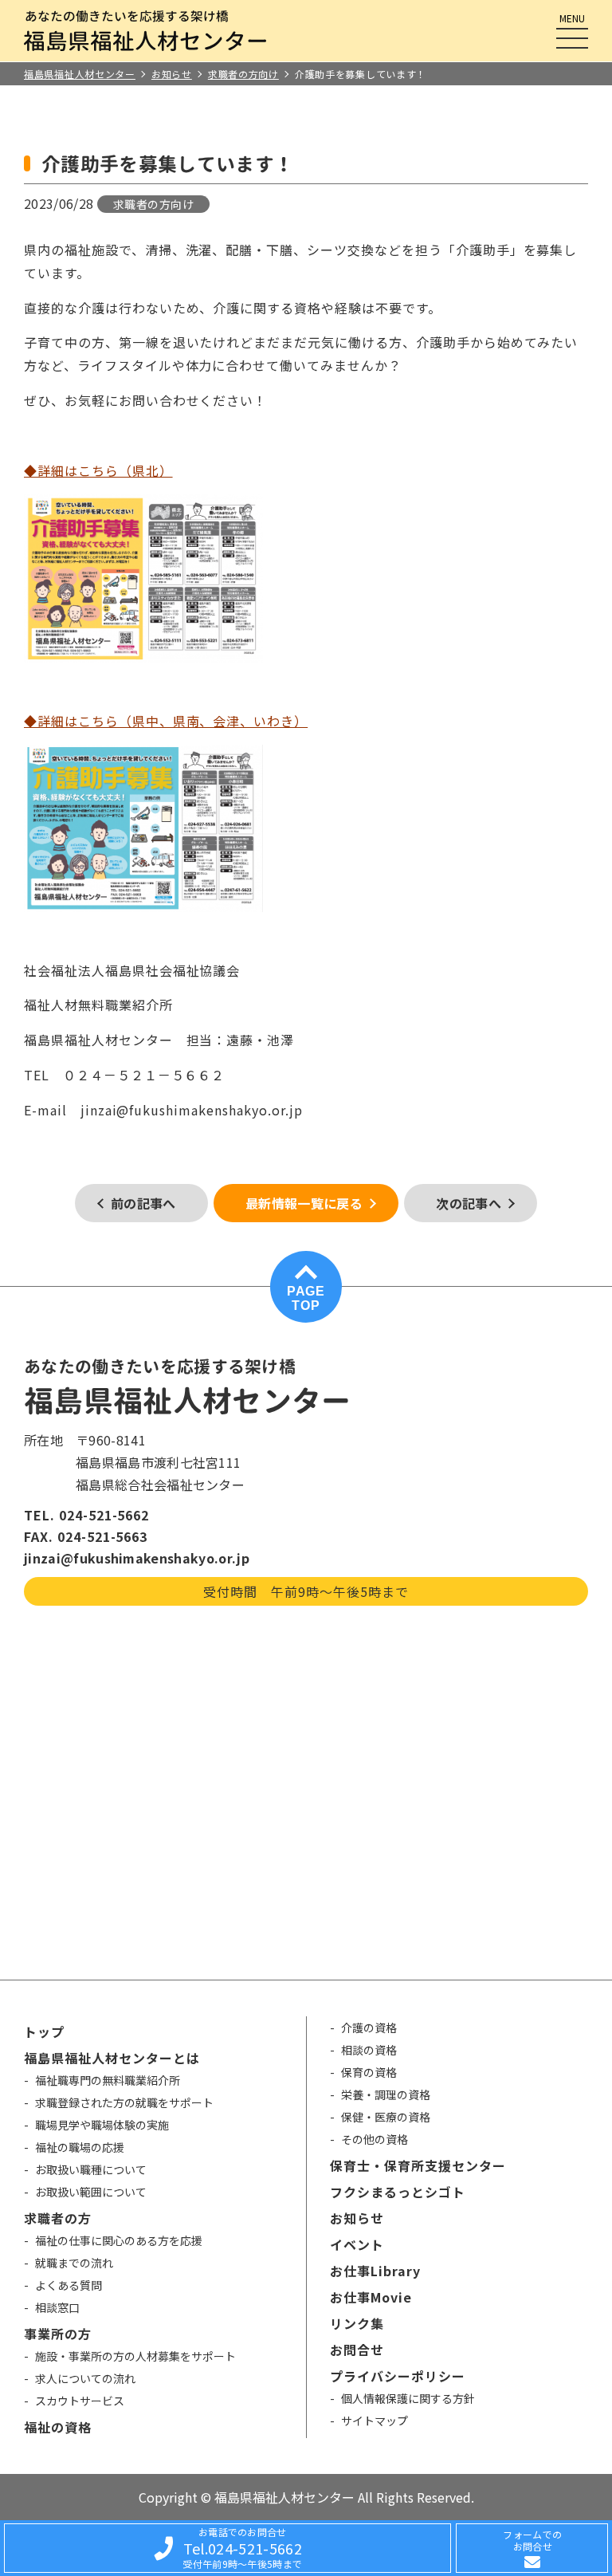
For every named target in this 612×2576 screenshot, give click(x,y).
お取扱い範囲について (91, 2192)
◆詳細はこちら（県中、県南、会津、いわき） (166, 721)
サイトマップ (375, 2421)
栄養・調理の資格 (386, 2094)
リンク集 (357, 2323)
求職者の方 (58, 2218)
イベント (357, 2244)
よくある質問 (69, 2285)
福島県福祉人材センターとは (112, 2058)
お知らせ (357, 2218)
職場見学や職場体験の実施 (102, 2125)
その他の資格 (375, 2139)
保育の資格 (369, 2072)
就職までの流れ (74, 2263)
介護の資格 (369, 2027)
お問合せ (357, 2350)
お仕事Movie (371, 2297)
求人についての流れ (85, 2378)
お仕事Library (375, 2271)
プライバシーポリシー (398, 2376)
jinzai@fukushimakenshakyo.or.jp (137, 1558)
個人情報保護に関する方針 (408, 2398)
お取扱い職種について (91, 2169)
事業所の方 (58, 2334)
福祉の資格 (58, 2427)
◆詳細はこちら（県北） (98, 470)
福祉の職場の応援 (80, 2147)
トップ (44, 2031)
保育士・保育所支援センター (418, 2165)
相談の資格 (369, 2050)
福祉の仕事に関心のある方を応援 (119, 2240)
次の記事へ (469, 1203)
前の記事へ (143, 1203)
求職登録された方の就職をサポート (124, 2102)
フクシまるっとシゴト (398, 2192)
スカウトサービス (80, 2401)
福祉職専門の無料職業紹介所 (108, 2080)
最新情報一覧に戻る (304, 1203)
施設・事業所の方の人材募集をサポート (135, 2356)
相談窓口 (57, 2307)
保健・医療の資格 (386, 2117)
